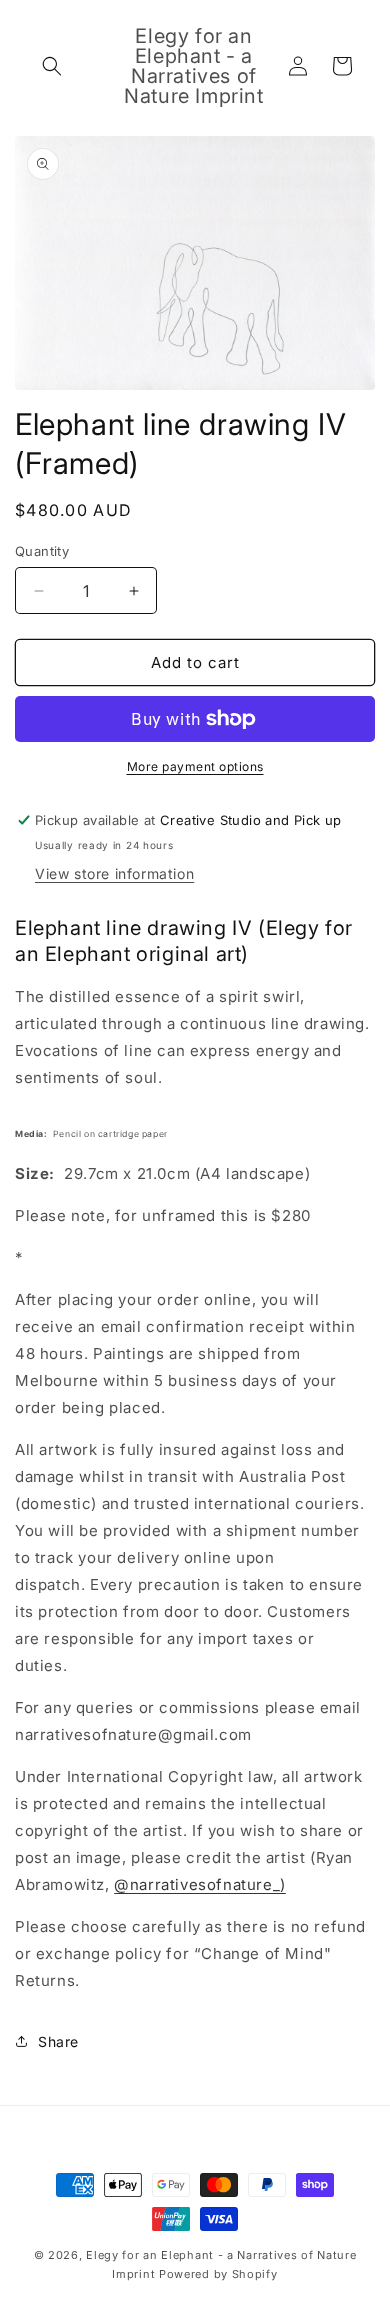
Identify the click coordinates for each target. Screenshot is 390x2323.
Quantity (42, 551)
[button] (52, 66)
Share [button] (58, 2041)
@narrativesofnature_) (200, 1884)
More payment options (195, 766)
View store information (114, 873)
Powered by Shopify (218, 2274)
